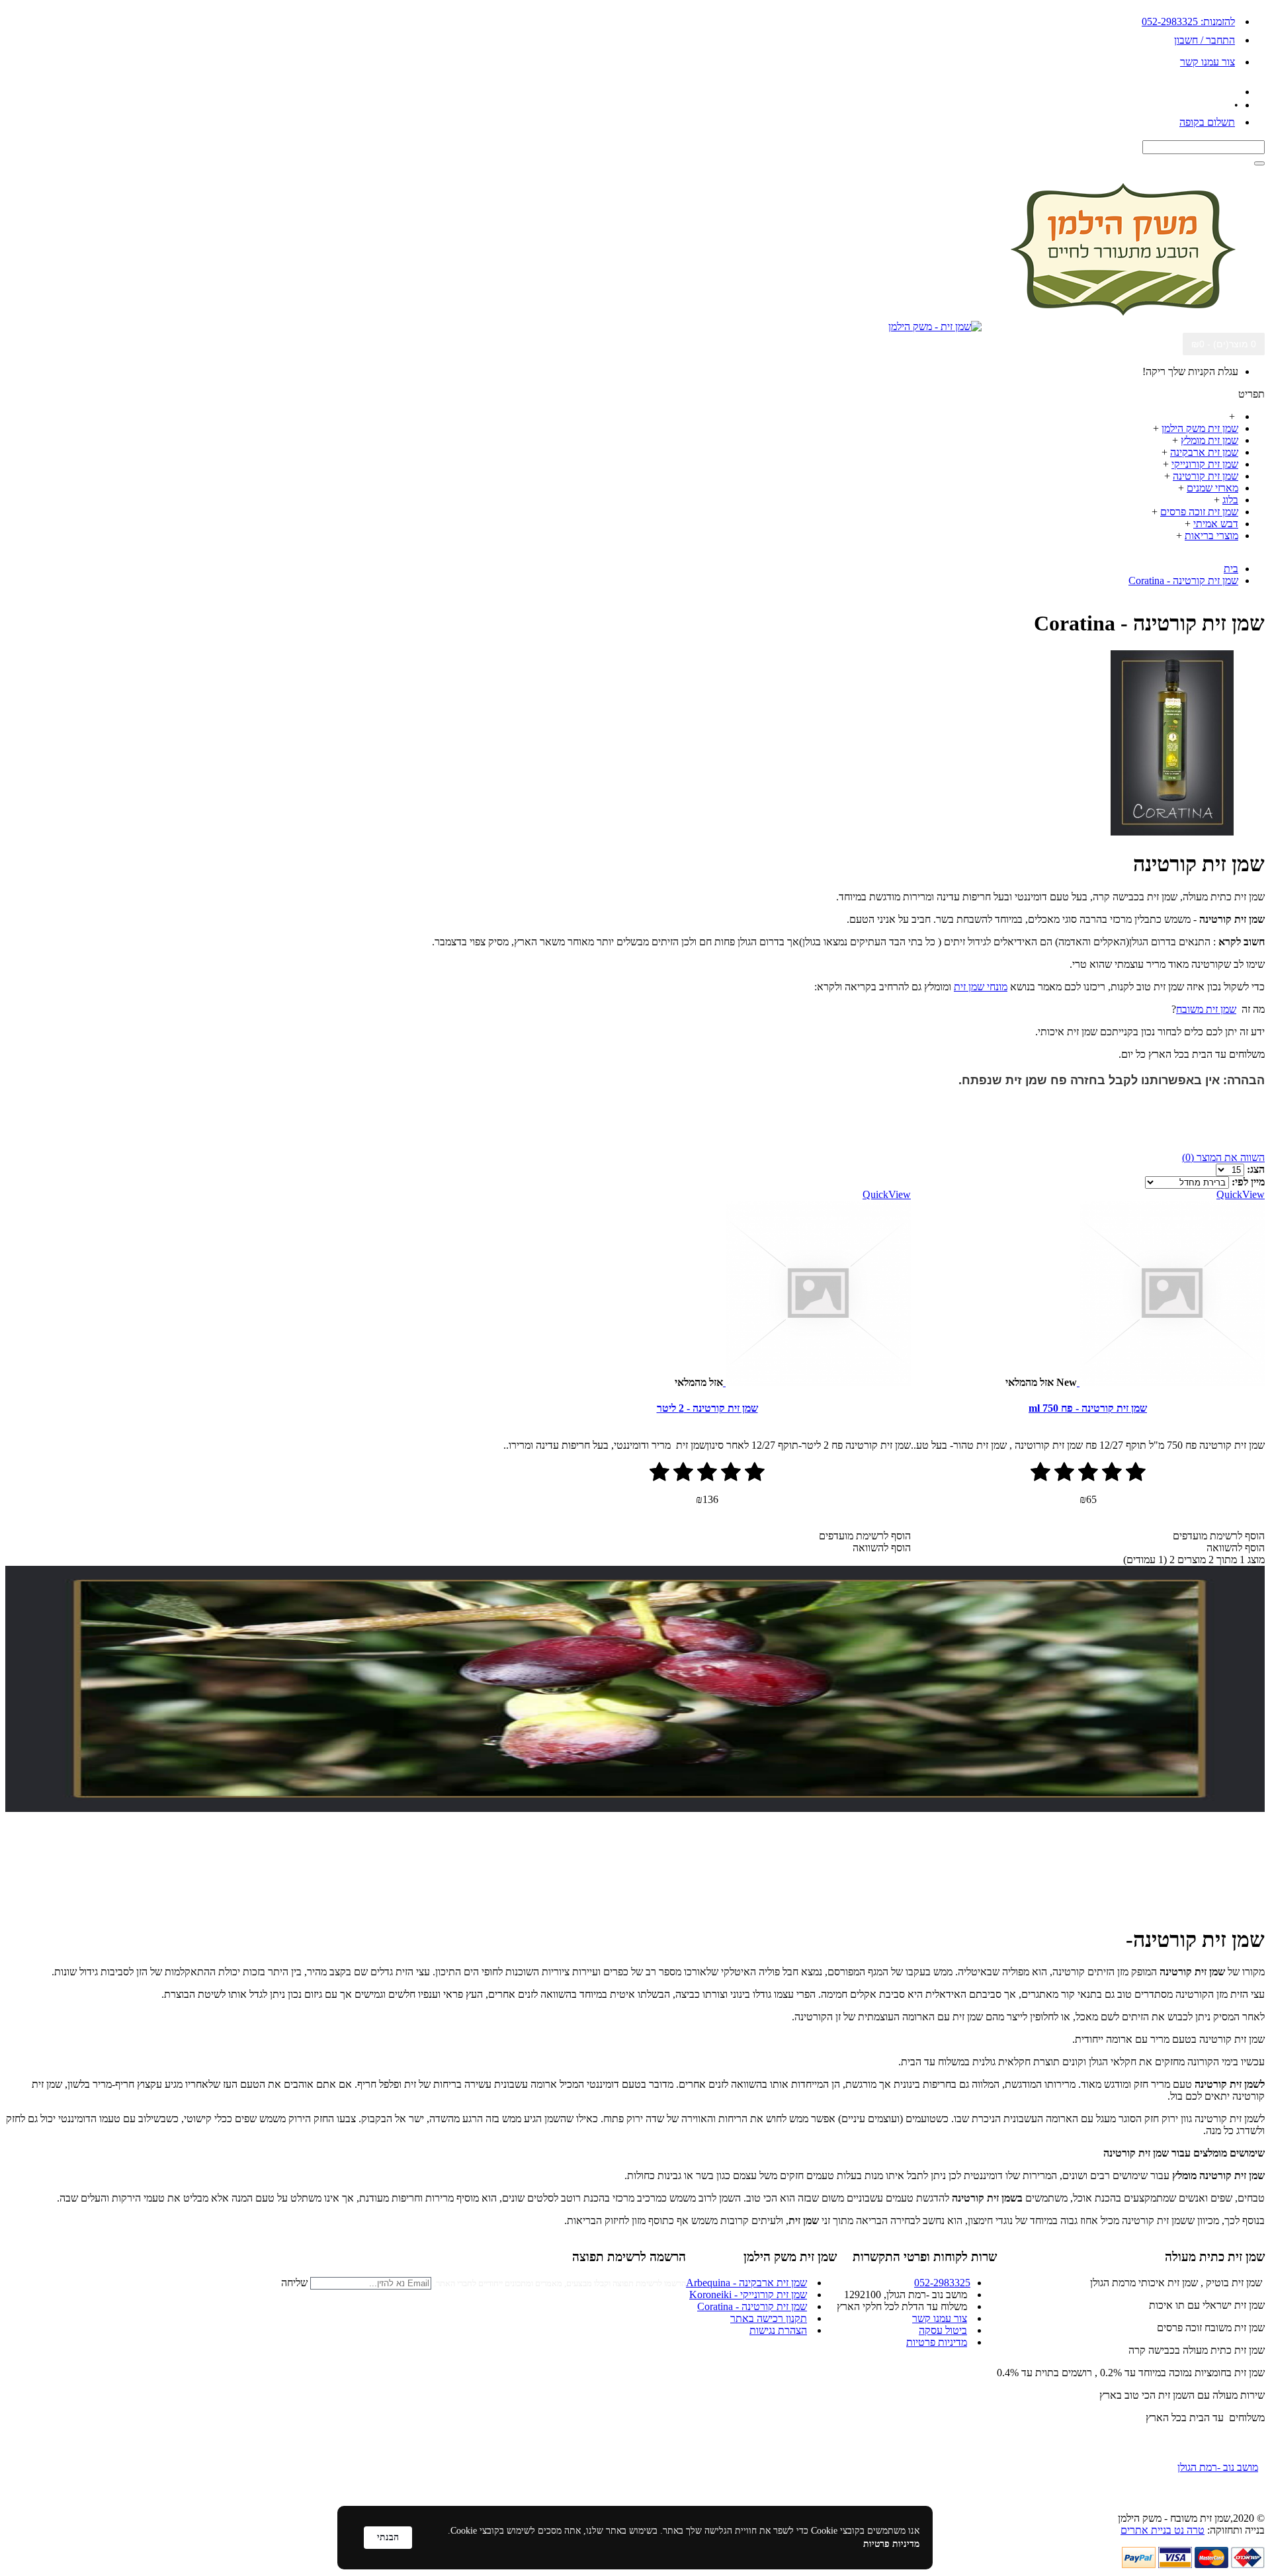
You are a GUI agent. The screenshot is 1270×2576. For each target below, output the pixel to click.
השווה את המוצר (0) (1223, 1157)
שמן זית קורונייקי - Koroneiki (748, 2295)
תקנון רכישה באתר (769, 2318)
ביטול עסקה (943, 2330)
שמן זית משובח (1206, 1009)
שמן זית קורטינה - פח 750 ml (1088, 1408)
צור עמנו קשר (940, 2318)
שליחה (294, 2283)
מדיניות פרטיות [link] (891, 2544)
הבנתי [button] (388, 2537)
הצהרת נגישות (778, 2330)
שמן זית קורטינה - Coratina (752, 2306)
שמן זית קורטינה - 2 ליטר (707, 1408)
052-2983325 (942, 2283)
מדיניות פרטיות (937, 2342)
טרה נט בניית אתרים (1163, 2530)
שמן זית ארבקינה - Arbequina (746, 2283)
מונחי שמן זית (981, 987)
